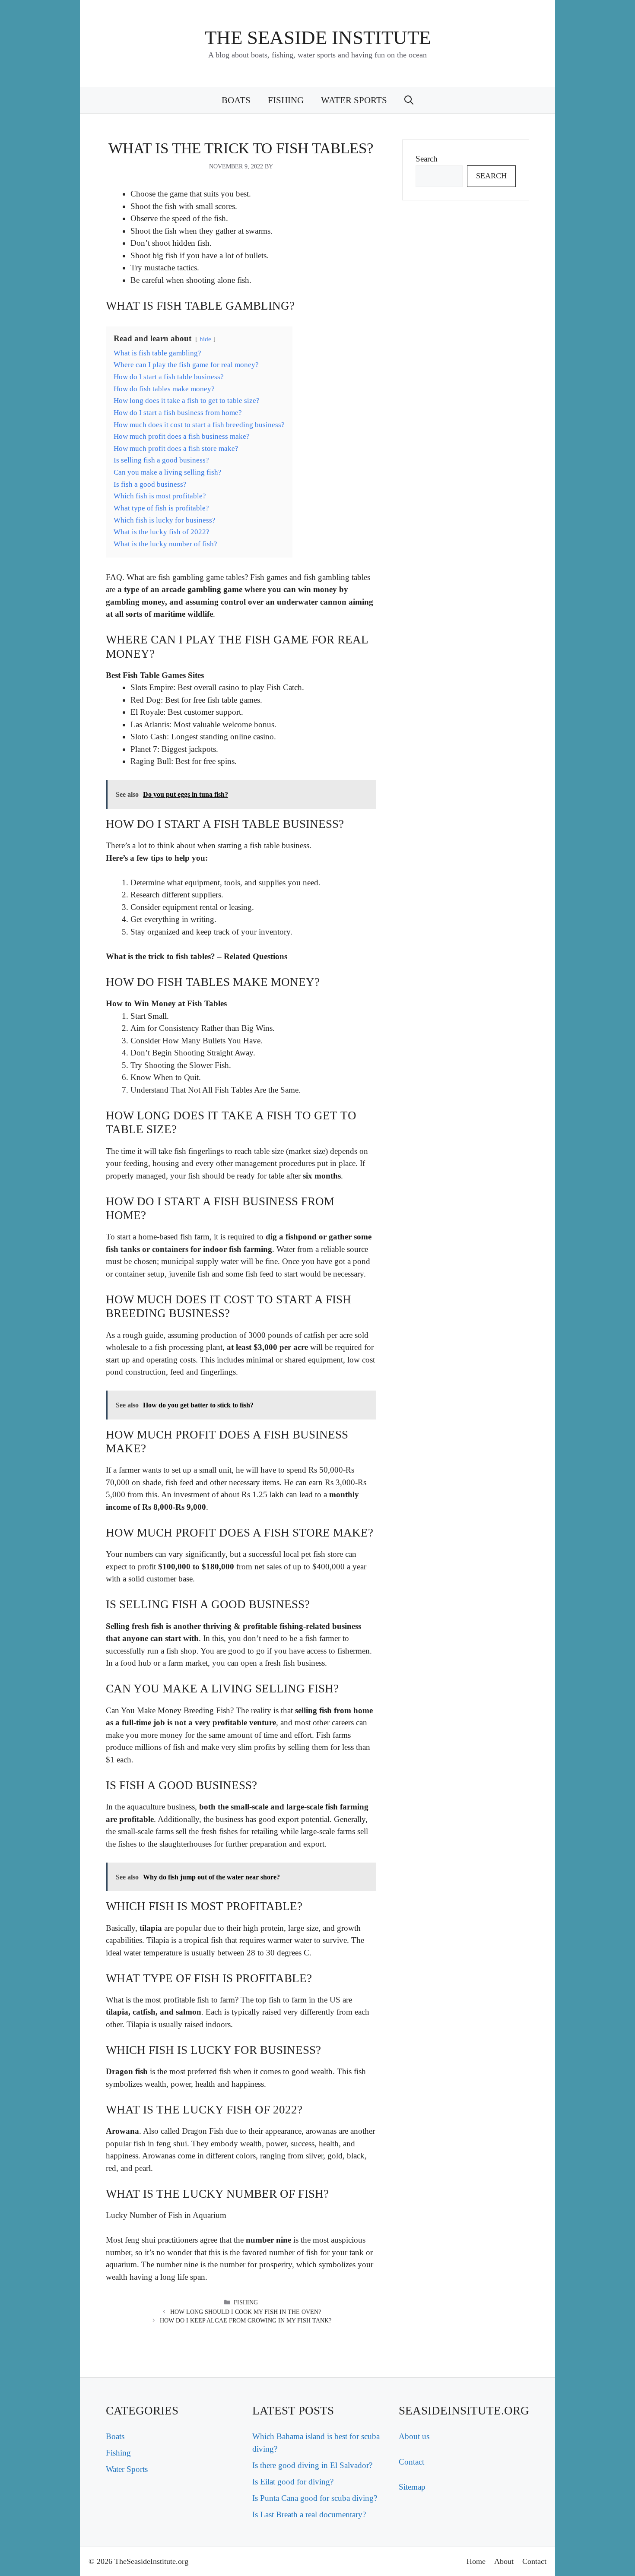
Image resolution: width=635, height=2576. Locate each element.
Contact (411, 2462)
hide (205, 339)
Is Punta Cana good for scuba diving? (315, 2498)
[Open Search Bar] (409, 100)
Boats (236, 100)
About (504, 2561)
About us (414, 2436)
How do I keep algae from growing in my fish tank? (246, 2321)
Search (427, 159)
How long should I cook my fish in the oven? (246, 2312)
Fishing (286, 100)
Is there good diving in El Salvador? (312, 2465)
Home (476, 2561)
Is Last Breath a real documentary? (309, 2514)
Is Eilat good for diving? (293, 2482)
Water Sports (354, 100)
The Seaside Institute (318, 38)
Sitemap (412, 2487)
